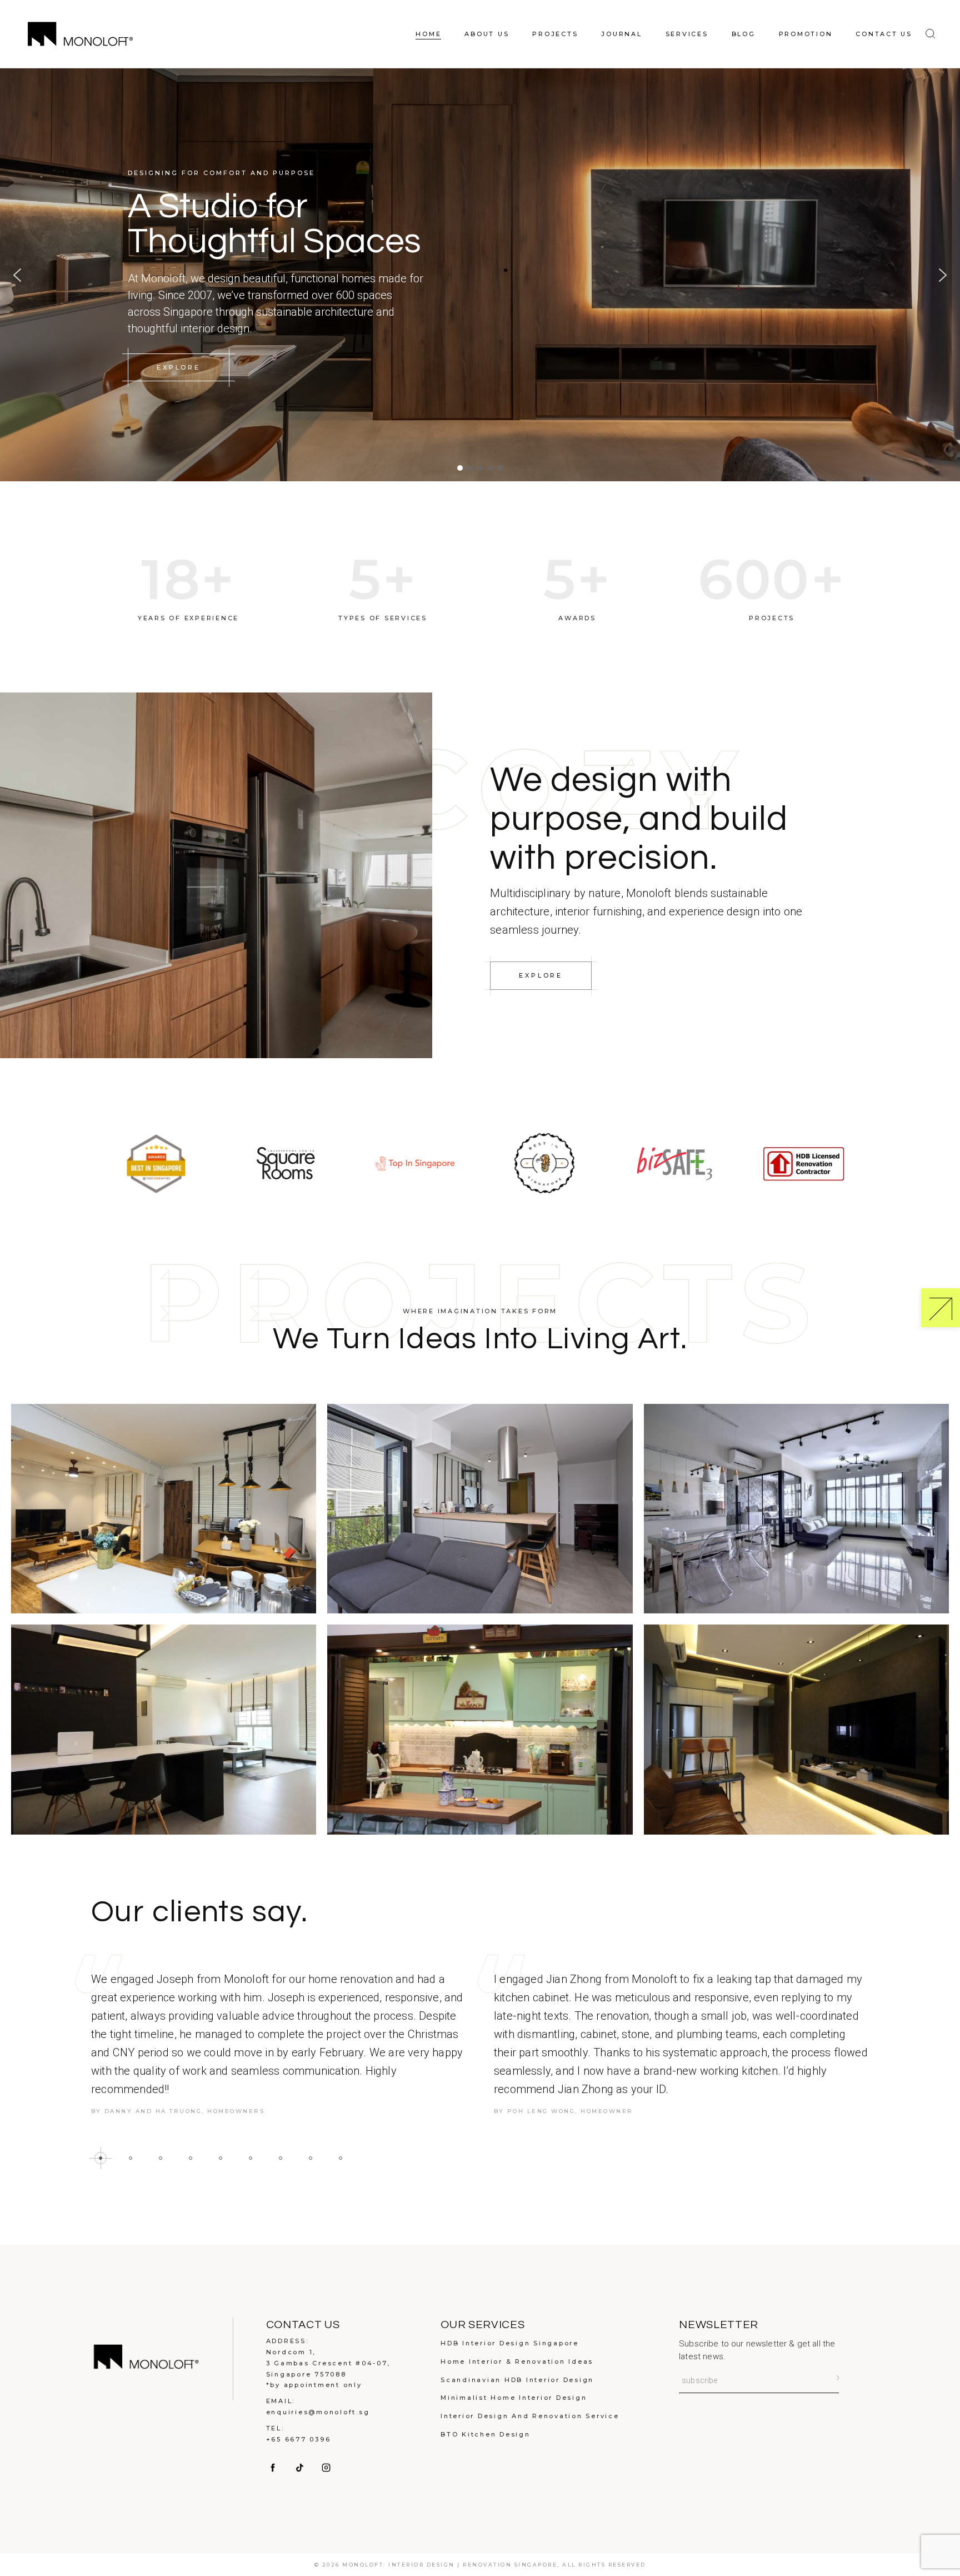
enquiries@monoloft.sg (318, 2412)
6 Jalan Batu (164, 1517)
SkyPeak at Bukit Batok (796, 1517)
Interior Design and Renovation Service (530, 2416)
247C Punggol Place (164, 1738)
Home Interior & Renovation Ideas (517, 2361)
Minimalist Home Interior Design (514, 2398)
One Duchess (480, 1517)
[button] (17, 275)
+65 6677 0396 (299, 2439)
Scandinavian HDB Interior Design (517, 2380)
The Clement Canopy (797, 1738)
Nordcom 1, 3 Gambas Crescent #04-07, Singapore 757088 (328, 2363)
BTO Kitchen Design (486, 2434)
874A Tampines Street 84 (480, 1738)
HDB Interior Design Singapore (510, 2343)
